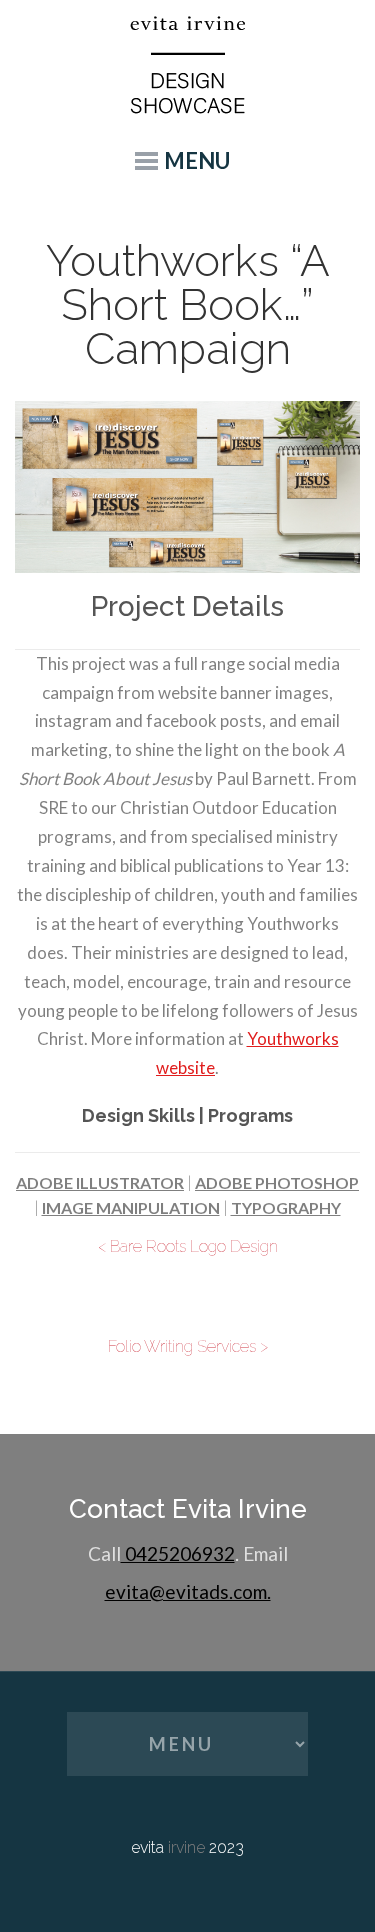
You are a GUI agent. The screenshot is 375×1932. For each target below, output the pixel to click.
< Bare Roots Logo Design (188, 1246)
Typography (286, 1207)
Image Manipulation (131, 1207)
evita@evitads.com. (188, 1591)
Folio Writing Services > (188, 1346)
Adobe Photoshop (277, 1182)
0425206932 (178, 1553)
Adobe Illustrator (100, 1182)
